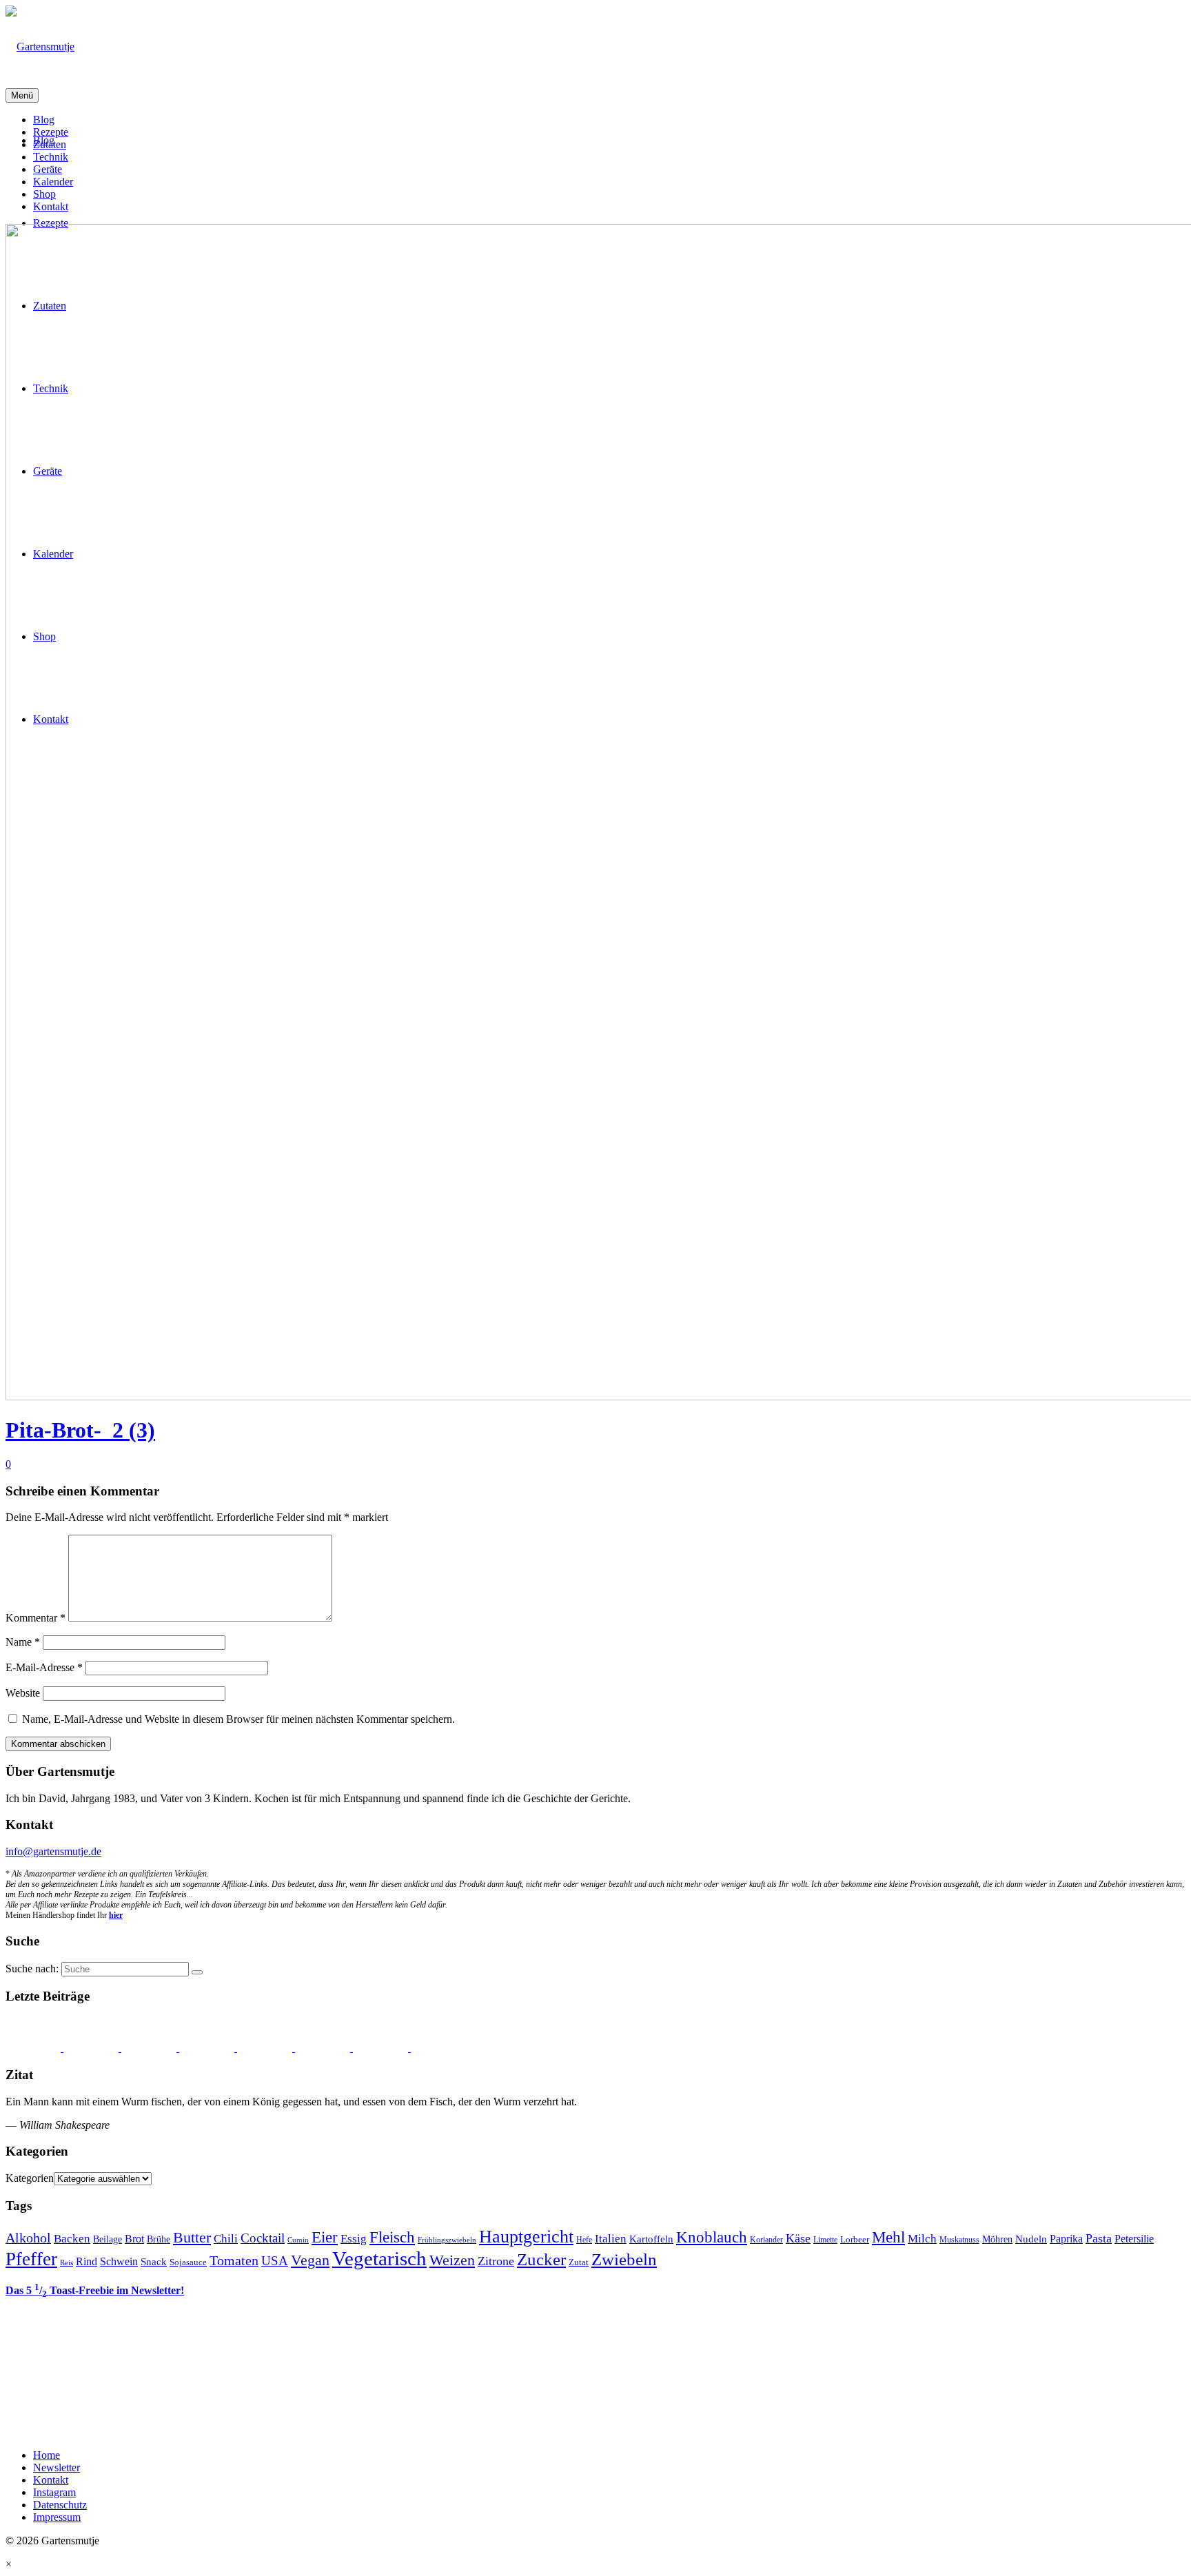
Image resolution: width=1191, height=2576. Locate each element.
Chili (226, 2239)
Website (23, 1693)
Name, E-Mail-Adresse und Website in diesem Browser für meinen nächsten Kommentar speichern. (238, 1719)
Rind (86, 2261)
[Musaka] (438, 2048)
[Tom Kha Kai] (150, 2048)
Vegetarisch (379, 2258)
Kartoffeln (651, 2239)
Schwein (119, 2261)
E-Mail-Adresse (44, 1667)
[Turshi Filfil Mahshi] (92, 2048)
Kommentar (35, 1618)
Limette (825, 2240)
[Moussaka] (382, 2048)
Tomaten (234, 2260)
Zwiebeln (624, 2259)
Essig (354, 2239)
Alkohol (28, 2238)
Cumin (298, 2240)
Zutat (579, 2262)
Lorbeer (855, 2240)
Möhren (997, 2239)
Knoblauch (712, 2237)
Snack (154, 2262)
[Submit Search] (197, 1972)
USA (275, 2261)
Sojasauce (188, 2262)
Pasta (1099, 2238)
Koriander (766, 2240)
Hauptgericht (526, 2236)
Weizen (452, 2260)
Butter (192, 2238)
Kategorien (30, 2178)
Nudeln (1031, 2239)
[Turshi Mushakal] (34, 2048)
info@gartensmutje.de (53, 1851)
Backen (72, 2239)
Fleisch (392, 2237)
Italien (611, 2239)
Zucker (541, 2259)
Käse (798, 2238)
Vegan (310, 2260)
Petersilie (1134, 2239)
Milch (922, 2239)
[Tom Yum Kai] (208, 2048)
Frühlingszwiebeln (447, 2240)
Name (23, 1642)
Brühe (159, 2239)
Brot (134, 2239)
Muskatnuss (959, 2240)
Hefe (584, 2240)
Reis (67, 2263)
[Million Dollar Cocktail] (324, 2048)
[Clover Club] (266, 2048)
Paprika (1066, 2239)
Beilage (108, 2239)
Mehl (888, 2237)
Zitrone (496, 2261)
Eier (325, 2237)
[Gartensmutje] (595, 47)
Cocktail (263, 2238)
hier (116, 1915)
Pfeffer (31, 2259)
